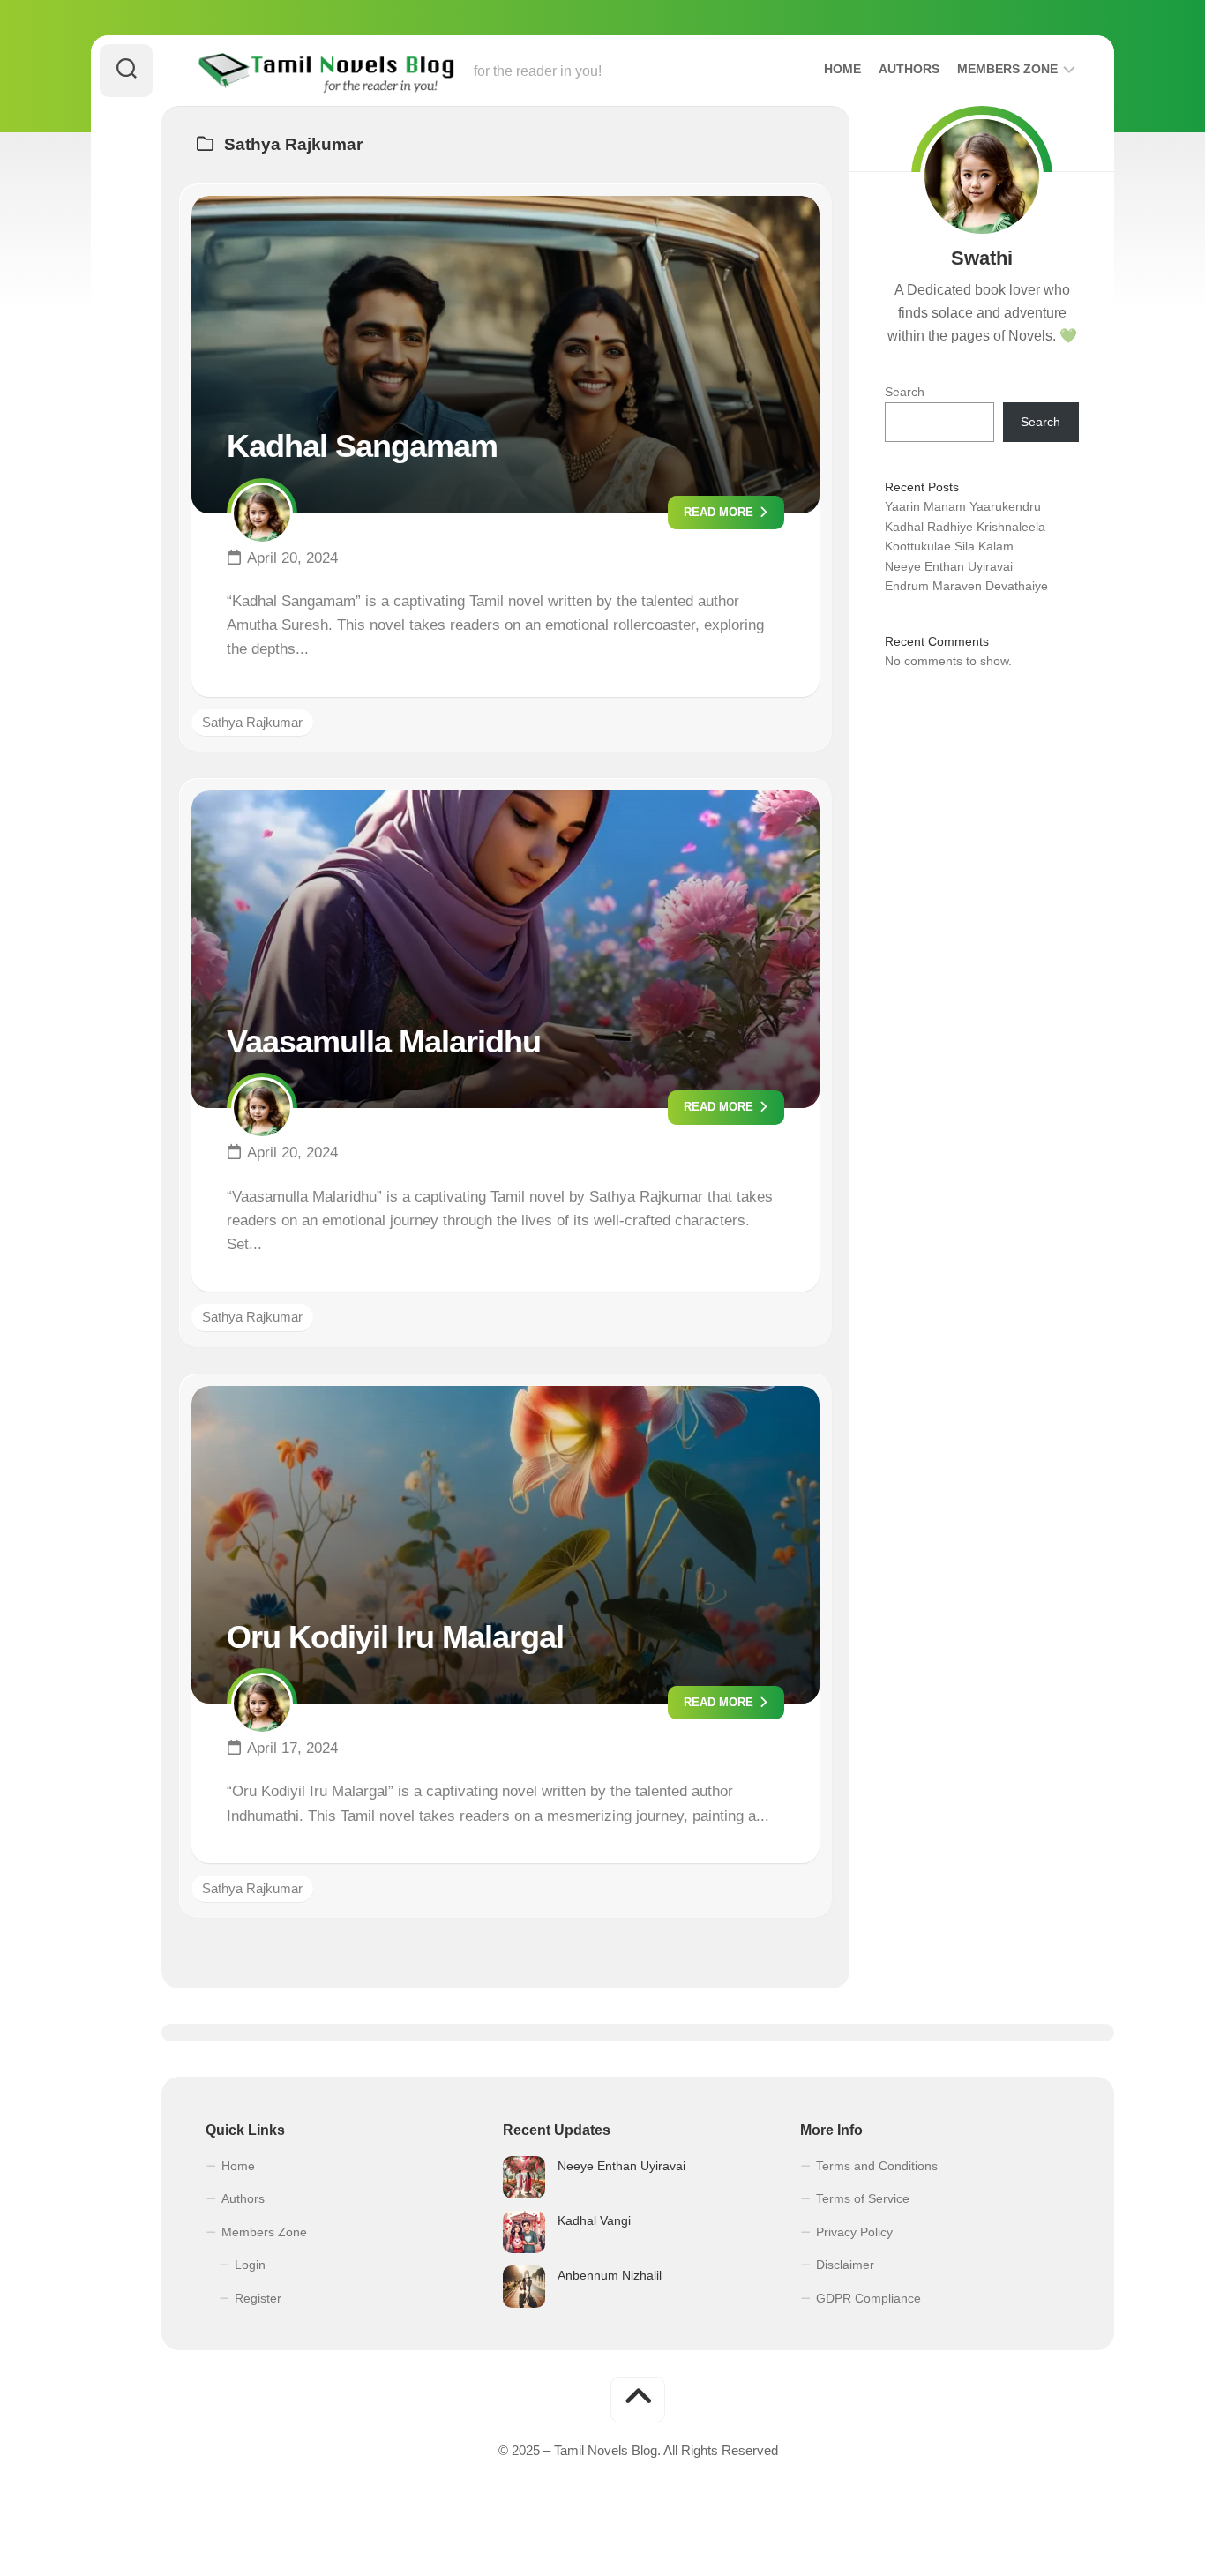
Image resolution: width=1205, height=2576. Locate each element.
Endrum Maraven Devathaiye (966, 586)
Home (842, 69)
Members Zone (1007, 69)
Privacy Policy (854, 2232)
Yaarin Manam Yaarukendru (963, 506)
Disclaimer (845, 2265)
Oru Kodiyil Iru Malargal (395, 1637)
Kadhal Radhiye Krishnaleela (965, 527)
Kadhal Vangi (594, 2220)
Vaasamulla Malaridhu (384, 1041)
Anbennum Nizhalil (610, 2275)
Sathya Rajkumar (252, 722)
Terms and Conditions (877, 2166)
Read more (720, 512)
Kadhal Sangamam (362, 446)
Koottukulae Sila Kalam (949, 546)
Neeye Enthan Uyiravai (949, 566)
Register (258, 2298)
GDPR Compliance (868, 2298)
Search (905, 392)
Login (250, 2265)
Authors (909, 69)
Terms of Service (863, 2198)
